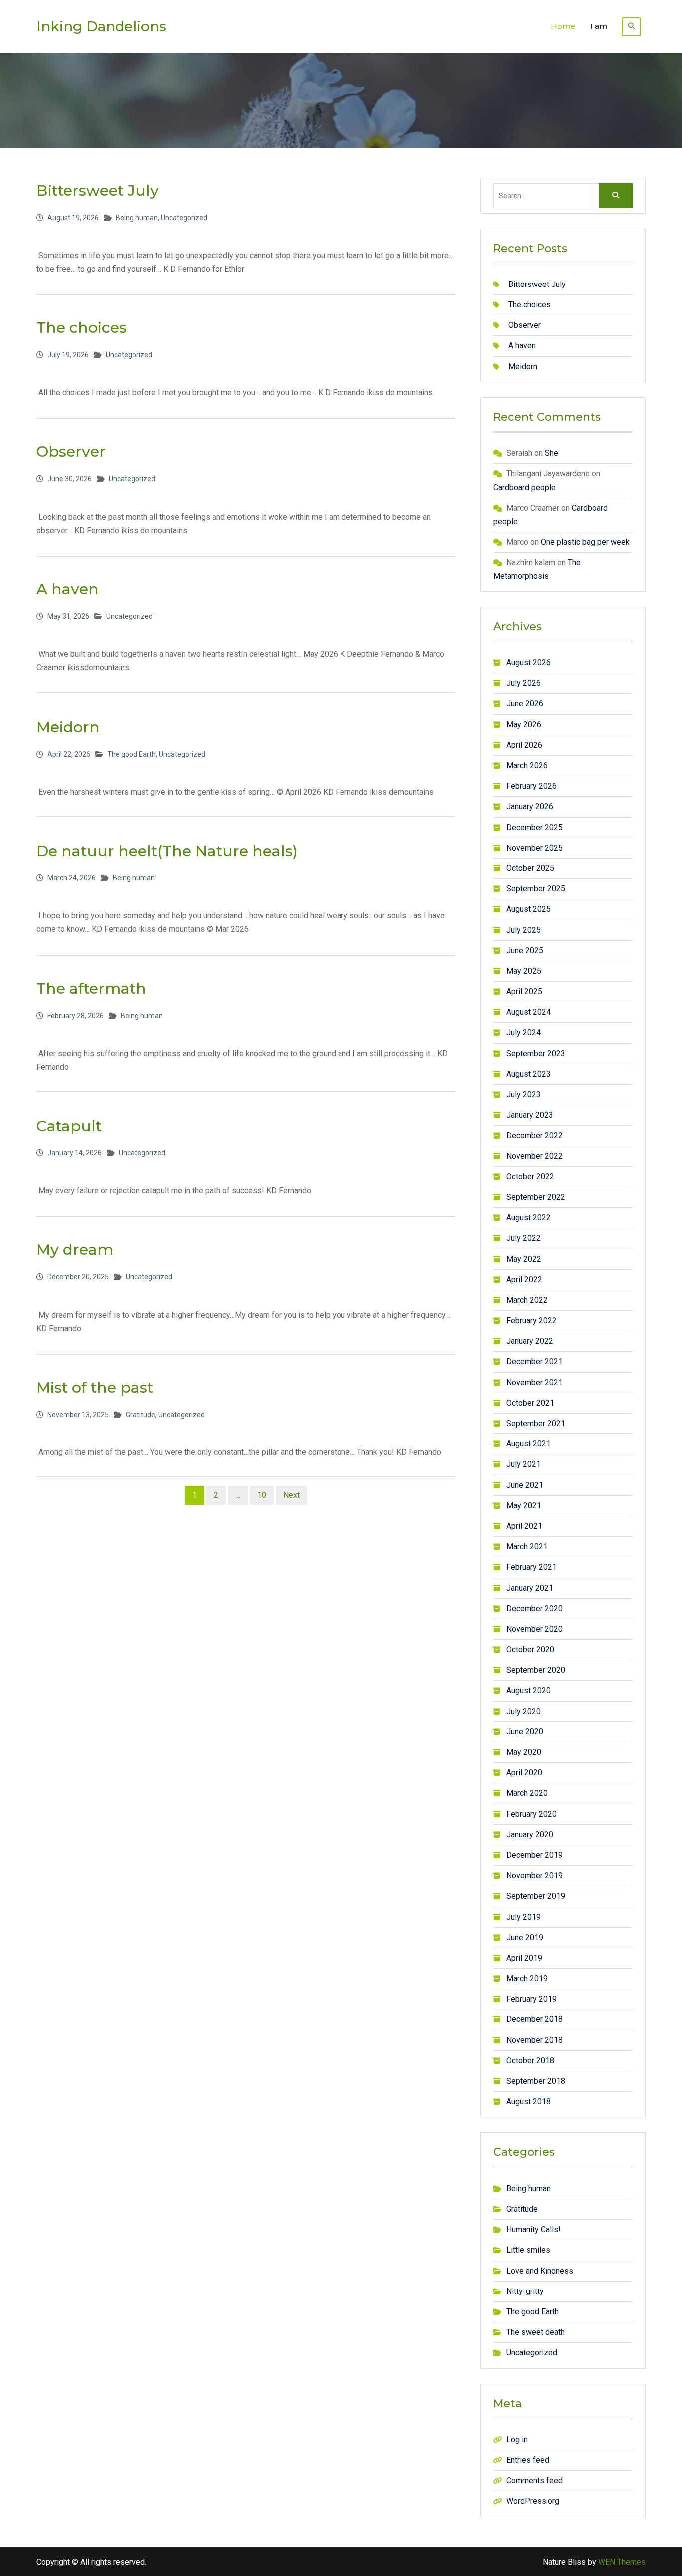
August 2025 (528, 909)
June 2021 (525, 1485)
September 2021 (536, 1423)
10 (262, 1495)
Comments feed (534, 2480)
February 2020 (531, 1814)
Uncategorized (184, 218)
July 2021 (523, 1464)
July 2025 (523, 930)
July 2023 (523, 1094)
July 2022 (523, 1238)
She (551, 453)
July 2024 (523, 1032)
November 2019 (534, 1875)
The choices (82, 328)
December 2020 (534, 1608)
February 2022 (531, 1320)
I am (599, 26)
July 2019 (523, 1917)
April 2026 (524, 745)
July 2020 (523, 1711)
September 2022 (536, 1197)
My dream (75, 1250)
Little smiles (528, 2250)
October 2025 (530, 868)
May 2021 (524, 1506)
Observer (71, 451)
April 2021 (524, 1526)
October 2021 (530, 1403)
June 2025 (525, 951)
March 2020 (527, 1793)
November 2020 (534, 1629)
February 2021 (531, 1567)
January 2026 (530, 806)
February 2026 (531, 786)
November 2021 (534, 1382)
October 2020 (530, 1649)
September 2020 (536, 1670)
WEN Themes (622, 2562)
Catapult (69, 1126)
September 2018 (536, 2081)
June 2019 (525, 1937)
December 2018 (534, 2019)
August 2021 (528, 1444)
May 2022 (524, 1259)
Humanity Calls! (533, 2229)
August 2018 (528, 2102)
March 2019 (527, 1978)
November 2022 (534, 1156)
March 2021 (527, 1547)
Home (563, 26)
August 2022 (528, 1218)
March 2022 (527, 1300)
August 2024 (528, 1012)
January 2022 (530, 1341)
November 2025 (534, 848)
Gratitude (141, 1415)
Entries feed (528, 2460)
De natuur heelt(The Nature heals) (167, 851)
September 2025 (536, 889)
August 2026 (528, 663)
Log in (517, 2439)
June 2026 (525, 704)
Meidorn (68, 727)
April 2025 (524, 992)
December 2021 (534, 1361)
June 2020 (525, 1732)
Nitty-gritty (525, 2291)
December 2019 (534, 1855)
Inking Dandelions (101, 26)
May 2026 (524, 724)
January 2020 (530, 1835)
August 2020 (528, 1690)
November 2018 (534, 2040)
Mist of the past (95, 1387)
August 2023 (528, 1074)
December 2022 (534, 1135)
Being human (137, 218)
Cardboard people (524, 487)
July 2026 (523, 683)
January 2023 (530, 1115)
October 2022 (530, 1177)
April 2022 (524, 1280)
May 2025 (524, 971)
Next (291, 1495)
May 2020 (524, 1752)
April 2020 (524, 1773)
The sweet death (535, 2332)
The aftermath (91, 989)
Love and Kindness (540, 2271)
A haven (68, 589)
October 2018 (530, 2061)
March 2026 (527, 765)
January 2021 (530, 1588)
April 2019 (524, 1958)
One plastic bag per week (585, 542)
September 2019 (536, 1896)
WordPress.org (533, 2501)
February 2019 (531, 1999)
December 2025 (534, 827)
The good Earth (132, 754)
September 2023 (536, 1053)
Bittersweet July (98, 190)
